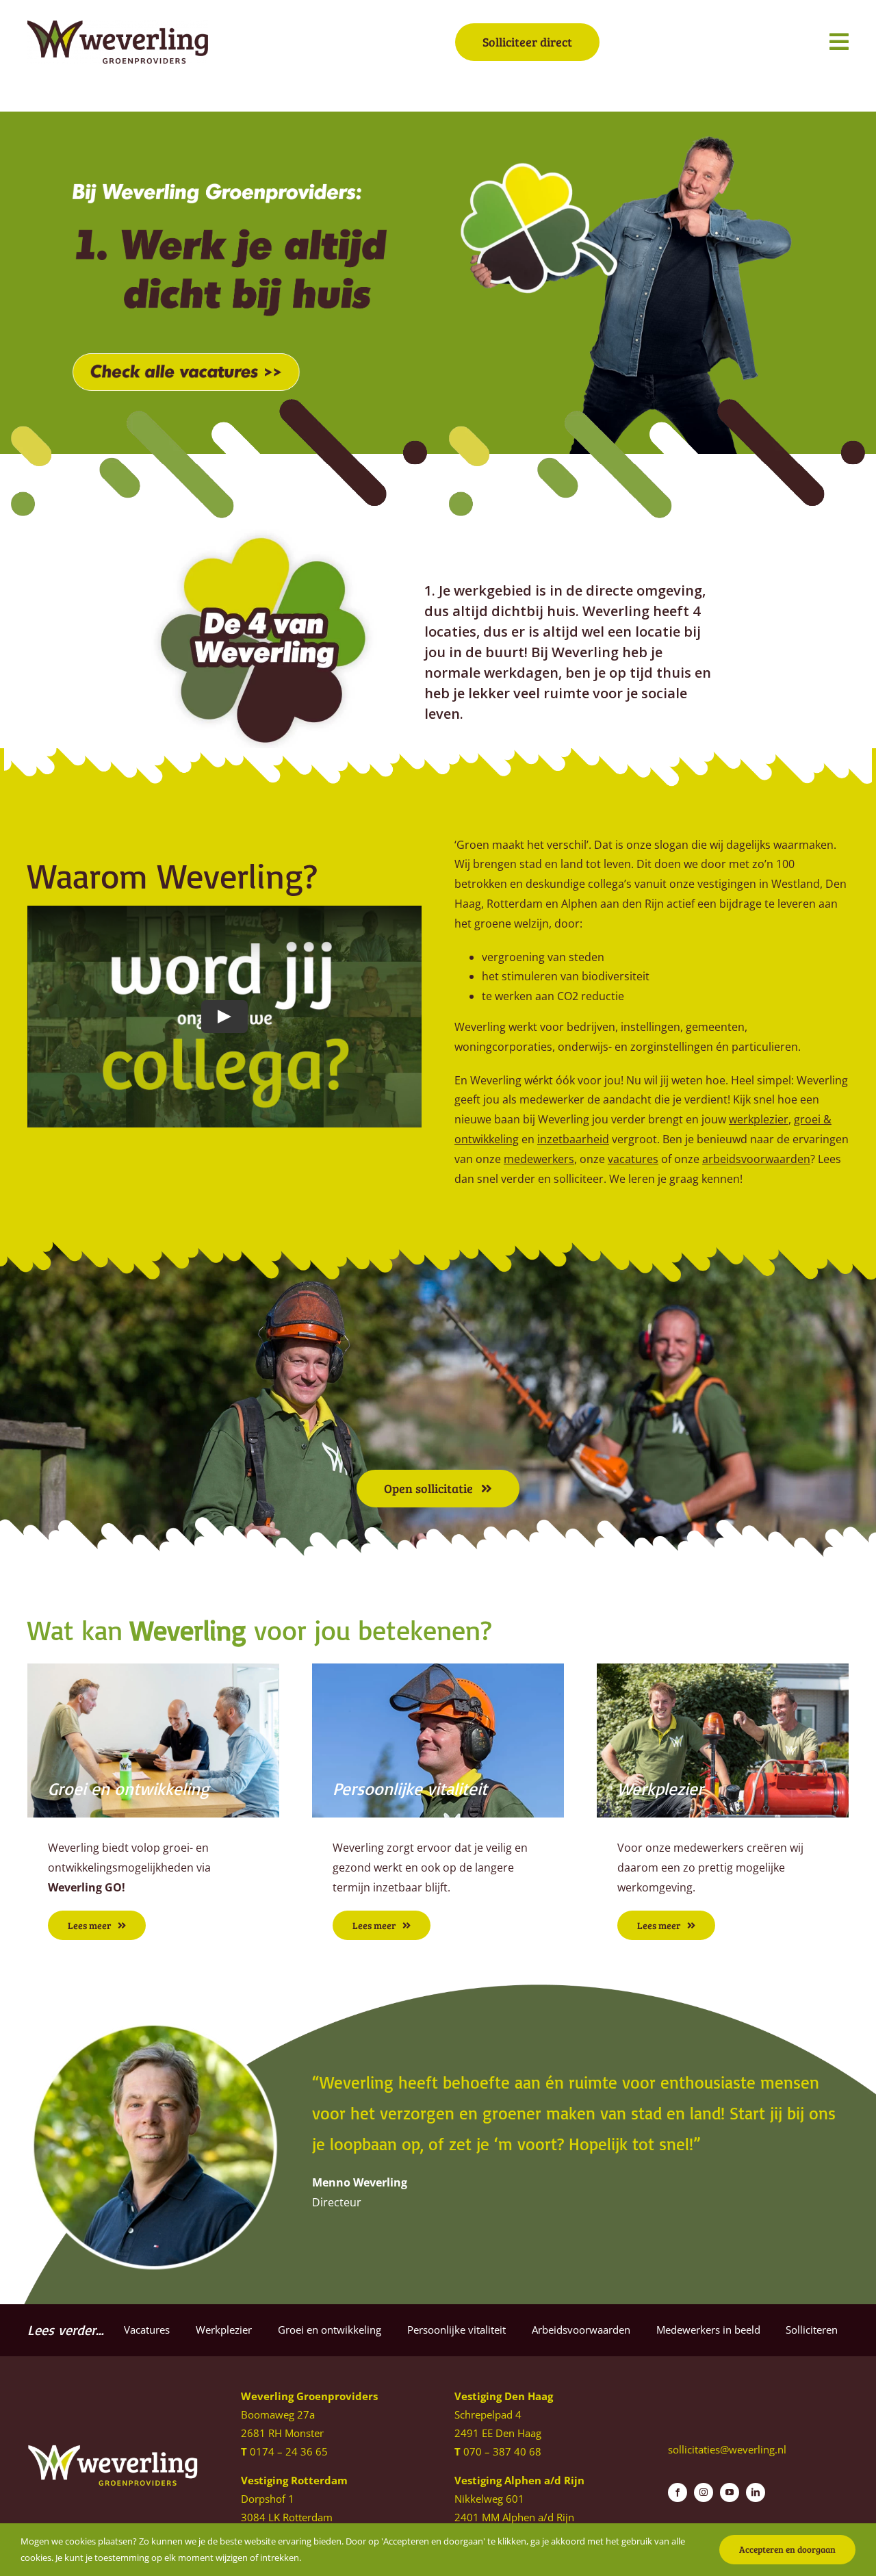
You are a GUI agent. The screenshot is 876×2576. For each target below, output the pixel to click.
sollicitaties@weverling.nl (727, 2449)
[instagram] (704, 2492)
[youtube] (730, 2492)
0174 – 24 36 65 (289, 2451)
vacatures (633, 1159)
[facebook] (678, 2492)
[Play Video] (224, 1017)
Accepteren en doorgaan (787, 2549)
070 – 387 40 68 (502, 2451)
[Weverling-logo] (118, 26)
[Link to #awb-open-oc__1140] (839, 42)
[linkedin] (756, 2492)
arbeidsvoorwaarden (756, 1159)
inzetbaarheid (573, 1139)
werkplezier (759, 1119)
